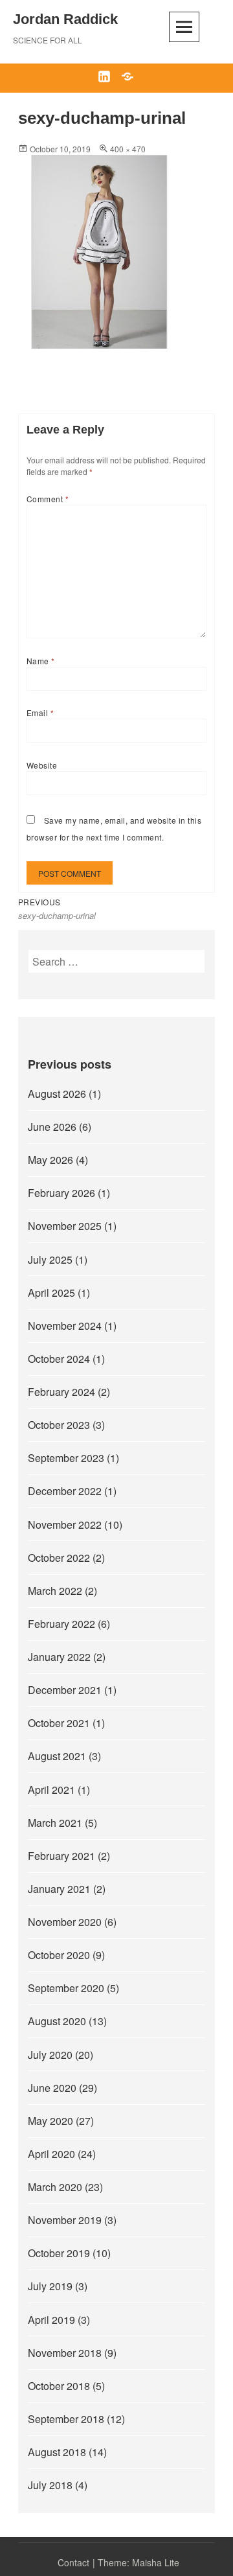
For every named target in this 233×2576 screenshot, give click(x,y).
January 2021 (59, 1889)
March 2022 (55, 1591)
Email (40, 713)
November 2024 (65, 1326)
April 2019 (51, 2320)
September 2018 (66, 2419)
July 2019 (50, 2286)
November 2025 (65, 1226)
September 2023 (66, 1458)
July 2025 (50, 1259)
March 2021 (55, 1823)
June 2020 (52, 2088)
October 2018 (59, 2386)
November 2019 (65, 2220)
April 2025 (51, 1293)
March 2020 (55, 2187)
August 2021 (57, 1756)
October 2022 (59, 1558)
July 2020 (50, 2055)
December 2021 (65, 1690)
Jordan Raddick (65, 19)
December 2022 (65, 1491)
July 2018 (50, 2485)
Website (42, 765)
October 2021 (59, 1723)
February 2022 (61, 1624)
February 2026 (61, 1193)
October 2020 (59, 1955)
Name (41, 661)
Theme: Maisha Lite (139, 2562)
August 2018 (57, 2452)
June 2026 (52, 1127)
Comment (48, 499)
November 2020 (65, 1922)
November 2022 (65, 1525)
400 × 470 (128, 149)
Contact (73, 2562)
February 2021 (61, 1856)
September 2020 (66, 1988)
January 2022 (59, 1657)
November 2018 (65, 2353)
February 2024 (61, 1392)
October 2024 (59, 1359)
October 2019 (59, 2253)
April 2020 (51, 2154)
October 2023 (59, 1425)
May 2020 (50, 2121)
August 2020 (57, 2021)
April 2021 (51, 1790)
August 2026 (57, 1094)
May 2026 (50, 1160)
